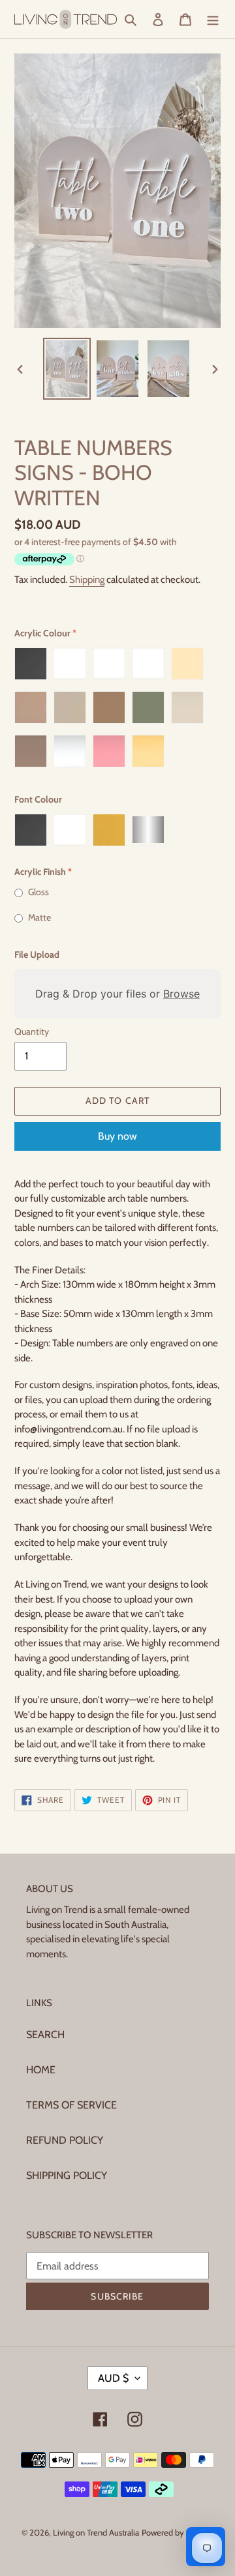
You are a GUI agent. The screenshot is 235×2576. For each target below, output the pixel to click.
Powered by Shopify (178, 2532)
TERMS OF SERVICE (71, 2105)
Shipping (87, 580)
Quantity (32, 1031)
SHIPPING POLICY (67, 2175)
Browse (181, 994)
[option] (67, 369)
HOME (41, 2070)
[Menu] (213, 19)
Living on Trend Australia (96, 2532)
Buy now (117, 1136)
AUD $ (113, 2378)
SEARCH (45, 2035)
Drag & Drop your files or (117, 994)
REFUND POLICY (65, 2140)
